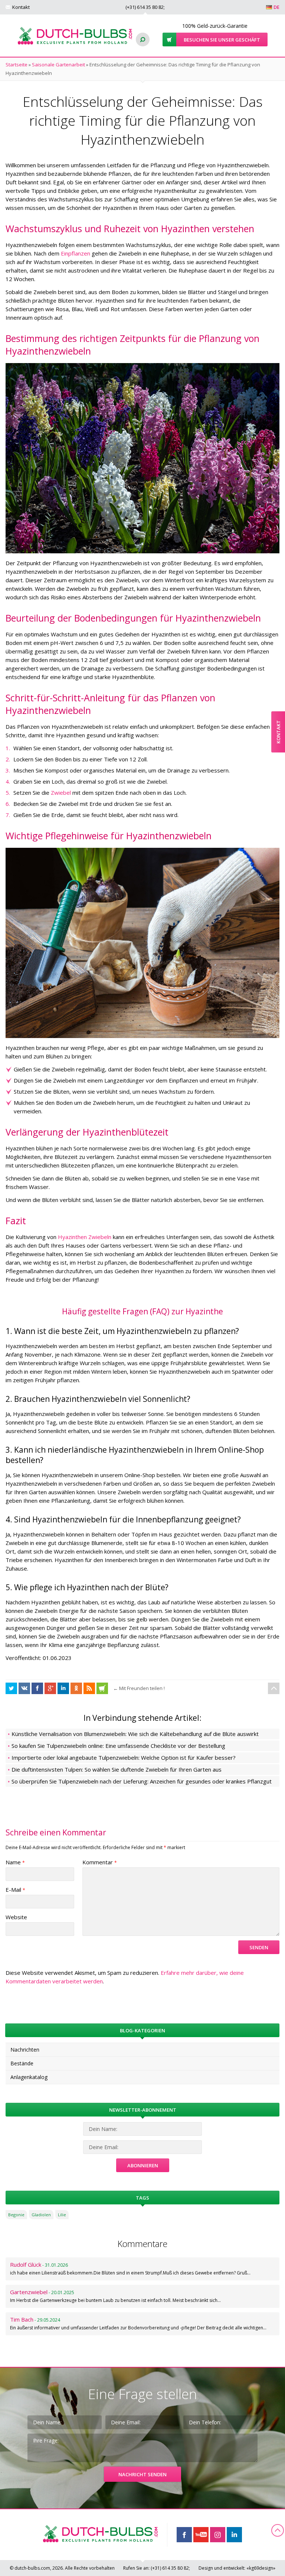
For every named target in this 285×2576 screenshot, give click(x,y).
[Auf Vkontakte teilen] (24, 1688)
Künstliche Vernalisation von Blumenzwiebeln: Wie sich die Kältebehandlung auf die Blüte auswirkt (135, 1734)
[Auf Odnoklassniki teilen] (76, 1688)
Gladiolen (41, 2215)
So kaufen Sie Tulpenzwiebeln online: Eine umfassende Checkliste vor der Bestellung (118, 1746)
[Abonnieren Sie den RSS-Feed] (89, 1688)
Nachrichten (25, 2050)
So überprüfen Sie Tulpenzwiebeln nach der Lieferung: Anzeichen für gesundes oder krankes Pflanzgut (142, 1781)
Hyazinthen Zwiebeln (85, 1237)
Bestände (22, 2063)
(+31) (145, 7)
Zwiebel (61, 793)
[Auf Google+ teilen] (50, 1688)
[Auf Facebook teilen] (11, 1688)
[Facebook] (184, 2535)
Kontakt (21, 7)
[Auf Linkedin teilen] (63, 1688)
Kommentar (100, 1862)
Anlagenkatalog (29, 2077)
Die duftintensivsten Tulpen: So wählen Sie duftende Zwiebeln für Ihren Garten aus (117, 1769)
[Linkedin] (234, 2535)
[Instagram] (218, 2535)
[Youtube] (201, 2535)
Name (15, 1862)
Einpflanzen (76, 253)
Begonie (16, 2215)
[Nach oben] (274, 1688)
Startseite (17, 65)
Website (16, 1917)
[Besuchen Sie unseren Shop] (102, 1688)
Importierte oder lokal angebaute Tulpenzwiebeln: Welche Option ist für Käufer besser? (124, 1758)
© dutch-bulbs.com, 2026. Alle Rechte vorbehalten (62, 2568)
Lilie (62, 2215)
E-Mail (15, 1890)
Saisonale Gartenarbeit (58, 65)
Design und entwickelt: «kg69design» (237, 2568)
